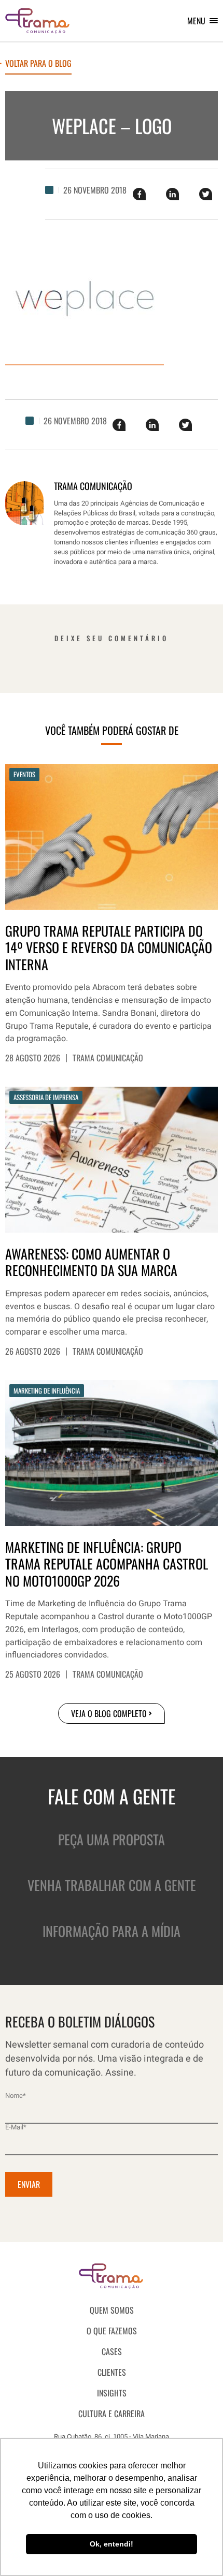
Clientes (112, 2372)
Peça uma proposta (112, 1839)
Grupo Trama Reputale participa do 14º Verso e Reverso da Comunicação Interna (109, 948)
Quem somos (112, 2310)
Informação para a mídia (112, 1931)
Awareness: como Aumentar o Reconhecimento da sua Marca (91, 1262)
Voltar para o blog (38, 64)
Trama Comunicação (108, 1058)
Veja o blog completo (109, 1713)
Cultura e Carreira (112, 2414)
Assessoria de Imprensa (46, 1097)
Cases (112, 2351)
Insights (112, 2393)
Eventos (24, 774)
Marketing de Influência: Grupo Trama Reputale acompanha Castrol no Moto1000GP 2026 (107, 1564)
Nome (16, 2096)
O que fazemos (112, 2331)
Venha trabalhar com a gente (112, 1885)
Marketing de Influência (47, 1390)
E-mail (16, 2127)
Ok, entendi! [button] (112, 2544)
